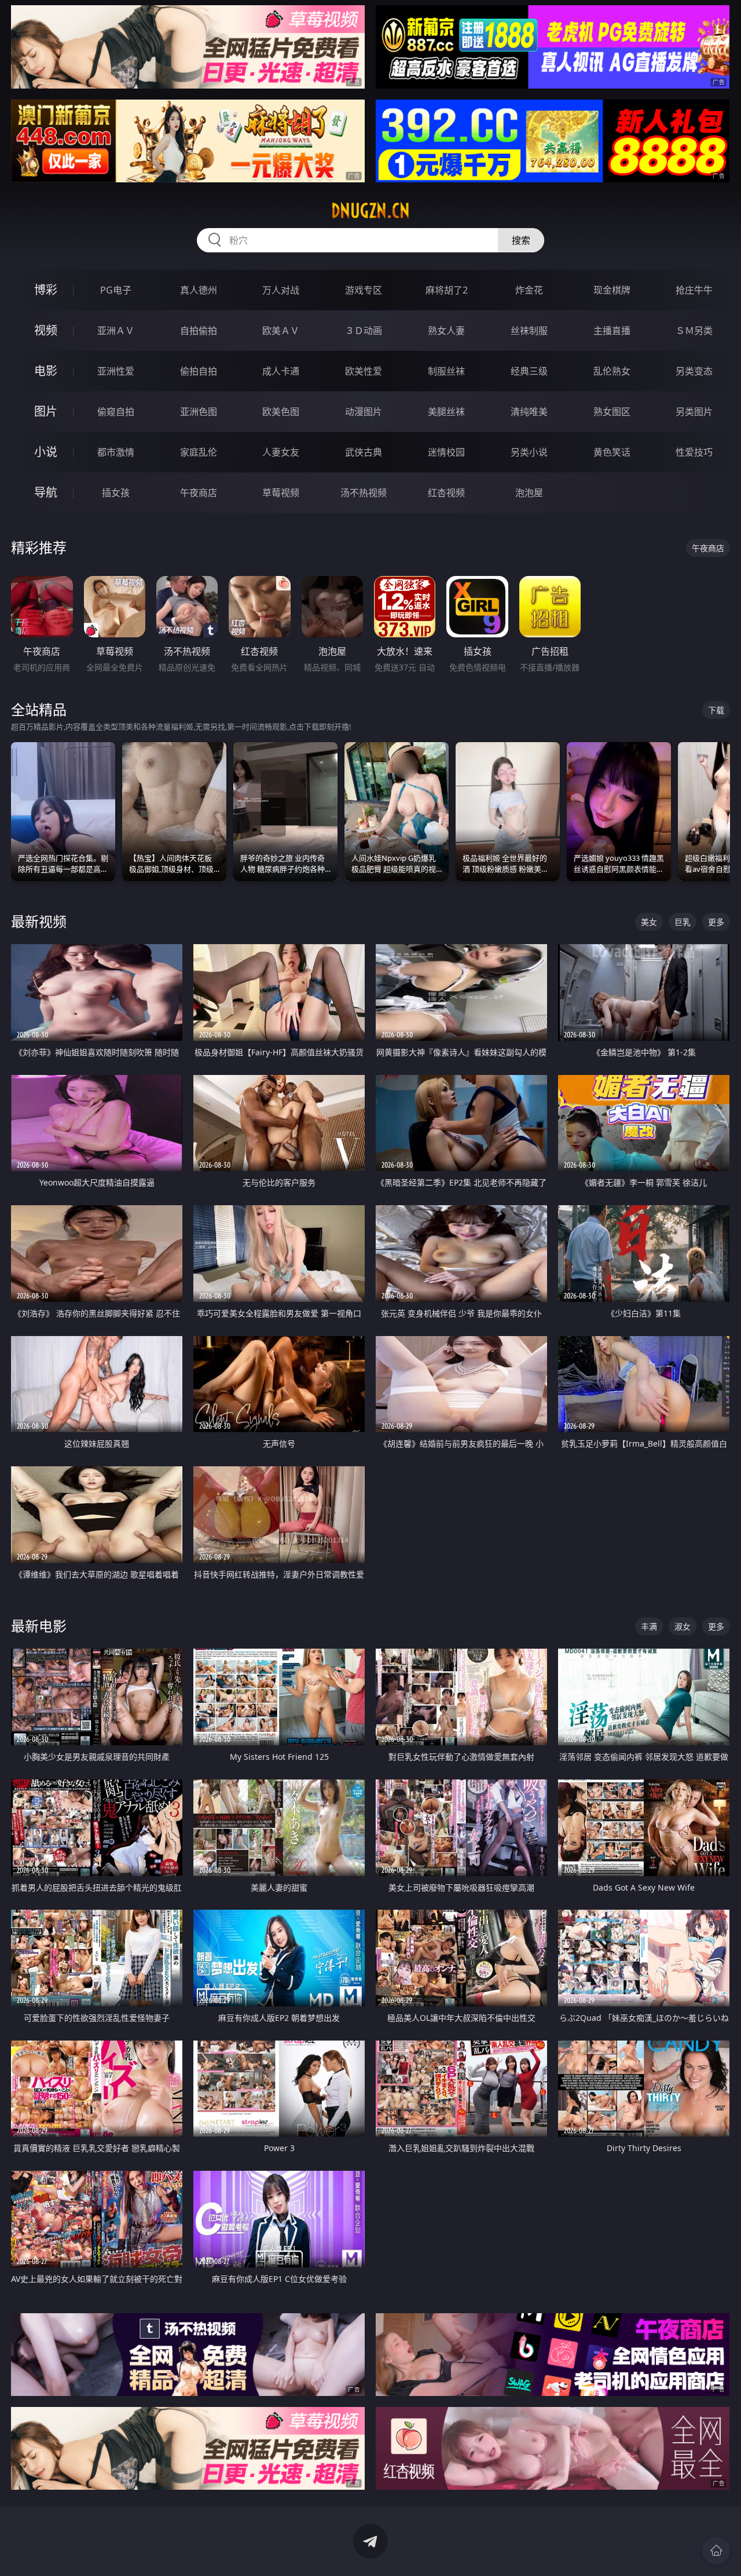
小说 (46, 452)
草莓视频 (281, 493)
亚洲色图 (199, 412)
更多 (716, 922)
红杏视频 (446, 493)
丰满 (649, 1626)
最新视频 (39, 921)
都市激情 (116, 452)
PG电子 (116, 290)
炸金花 (529, 290)
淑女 (683, 1626)
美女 (649, 922)
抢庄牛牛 (694, 290)
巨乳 (683, 922)
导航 (46, 492)
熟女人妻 (446, 331)
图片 (46, 411)
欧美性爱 (364, 371)
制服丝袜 (446, 371)
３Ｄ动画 (364, 331)
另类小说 (529, 452)
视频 (46, 330)
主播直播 (612, 331)
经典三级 (529, 371)
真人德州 (199, 290)
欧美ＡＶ (281, 331)
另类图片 (694, 412)
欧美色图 (281, 412)
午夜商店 (199, 493)
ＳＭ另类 (694, 331)
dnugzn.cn (370, 211)
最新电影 (39, 1626)
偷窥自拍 (116, 412)
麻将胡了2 (447, 290)
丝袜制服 (529, 331)
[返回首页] (716, 2551)
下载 (716, 710)
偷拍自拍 (199, 371)
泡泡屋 (529, 493)
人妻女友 (281, 452)
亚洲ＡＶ (116, 331)
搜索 (521, 240)
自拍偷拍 (199, 331)
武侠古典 (364, 452)
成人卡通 (281, 371)
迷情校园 (446, 452)
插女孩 (116, 493)
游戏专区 (364, 290)
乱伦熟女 (612, 371)
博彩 (46, 290)
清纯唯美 (529, 412)
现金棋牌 (612, 290)
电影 (46, 371)
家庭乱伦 (199, 452)
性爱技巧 (694, 452)
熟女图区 (612, 412)
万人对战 (281, 290)
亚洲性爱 (116, 371)
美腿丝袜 (446, 412)
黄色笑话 (612, 452)
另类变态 (694, 371)
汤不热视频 (364, 493)
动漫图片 (364, 412)
